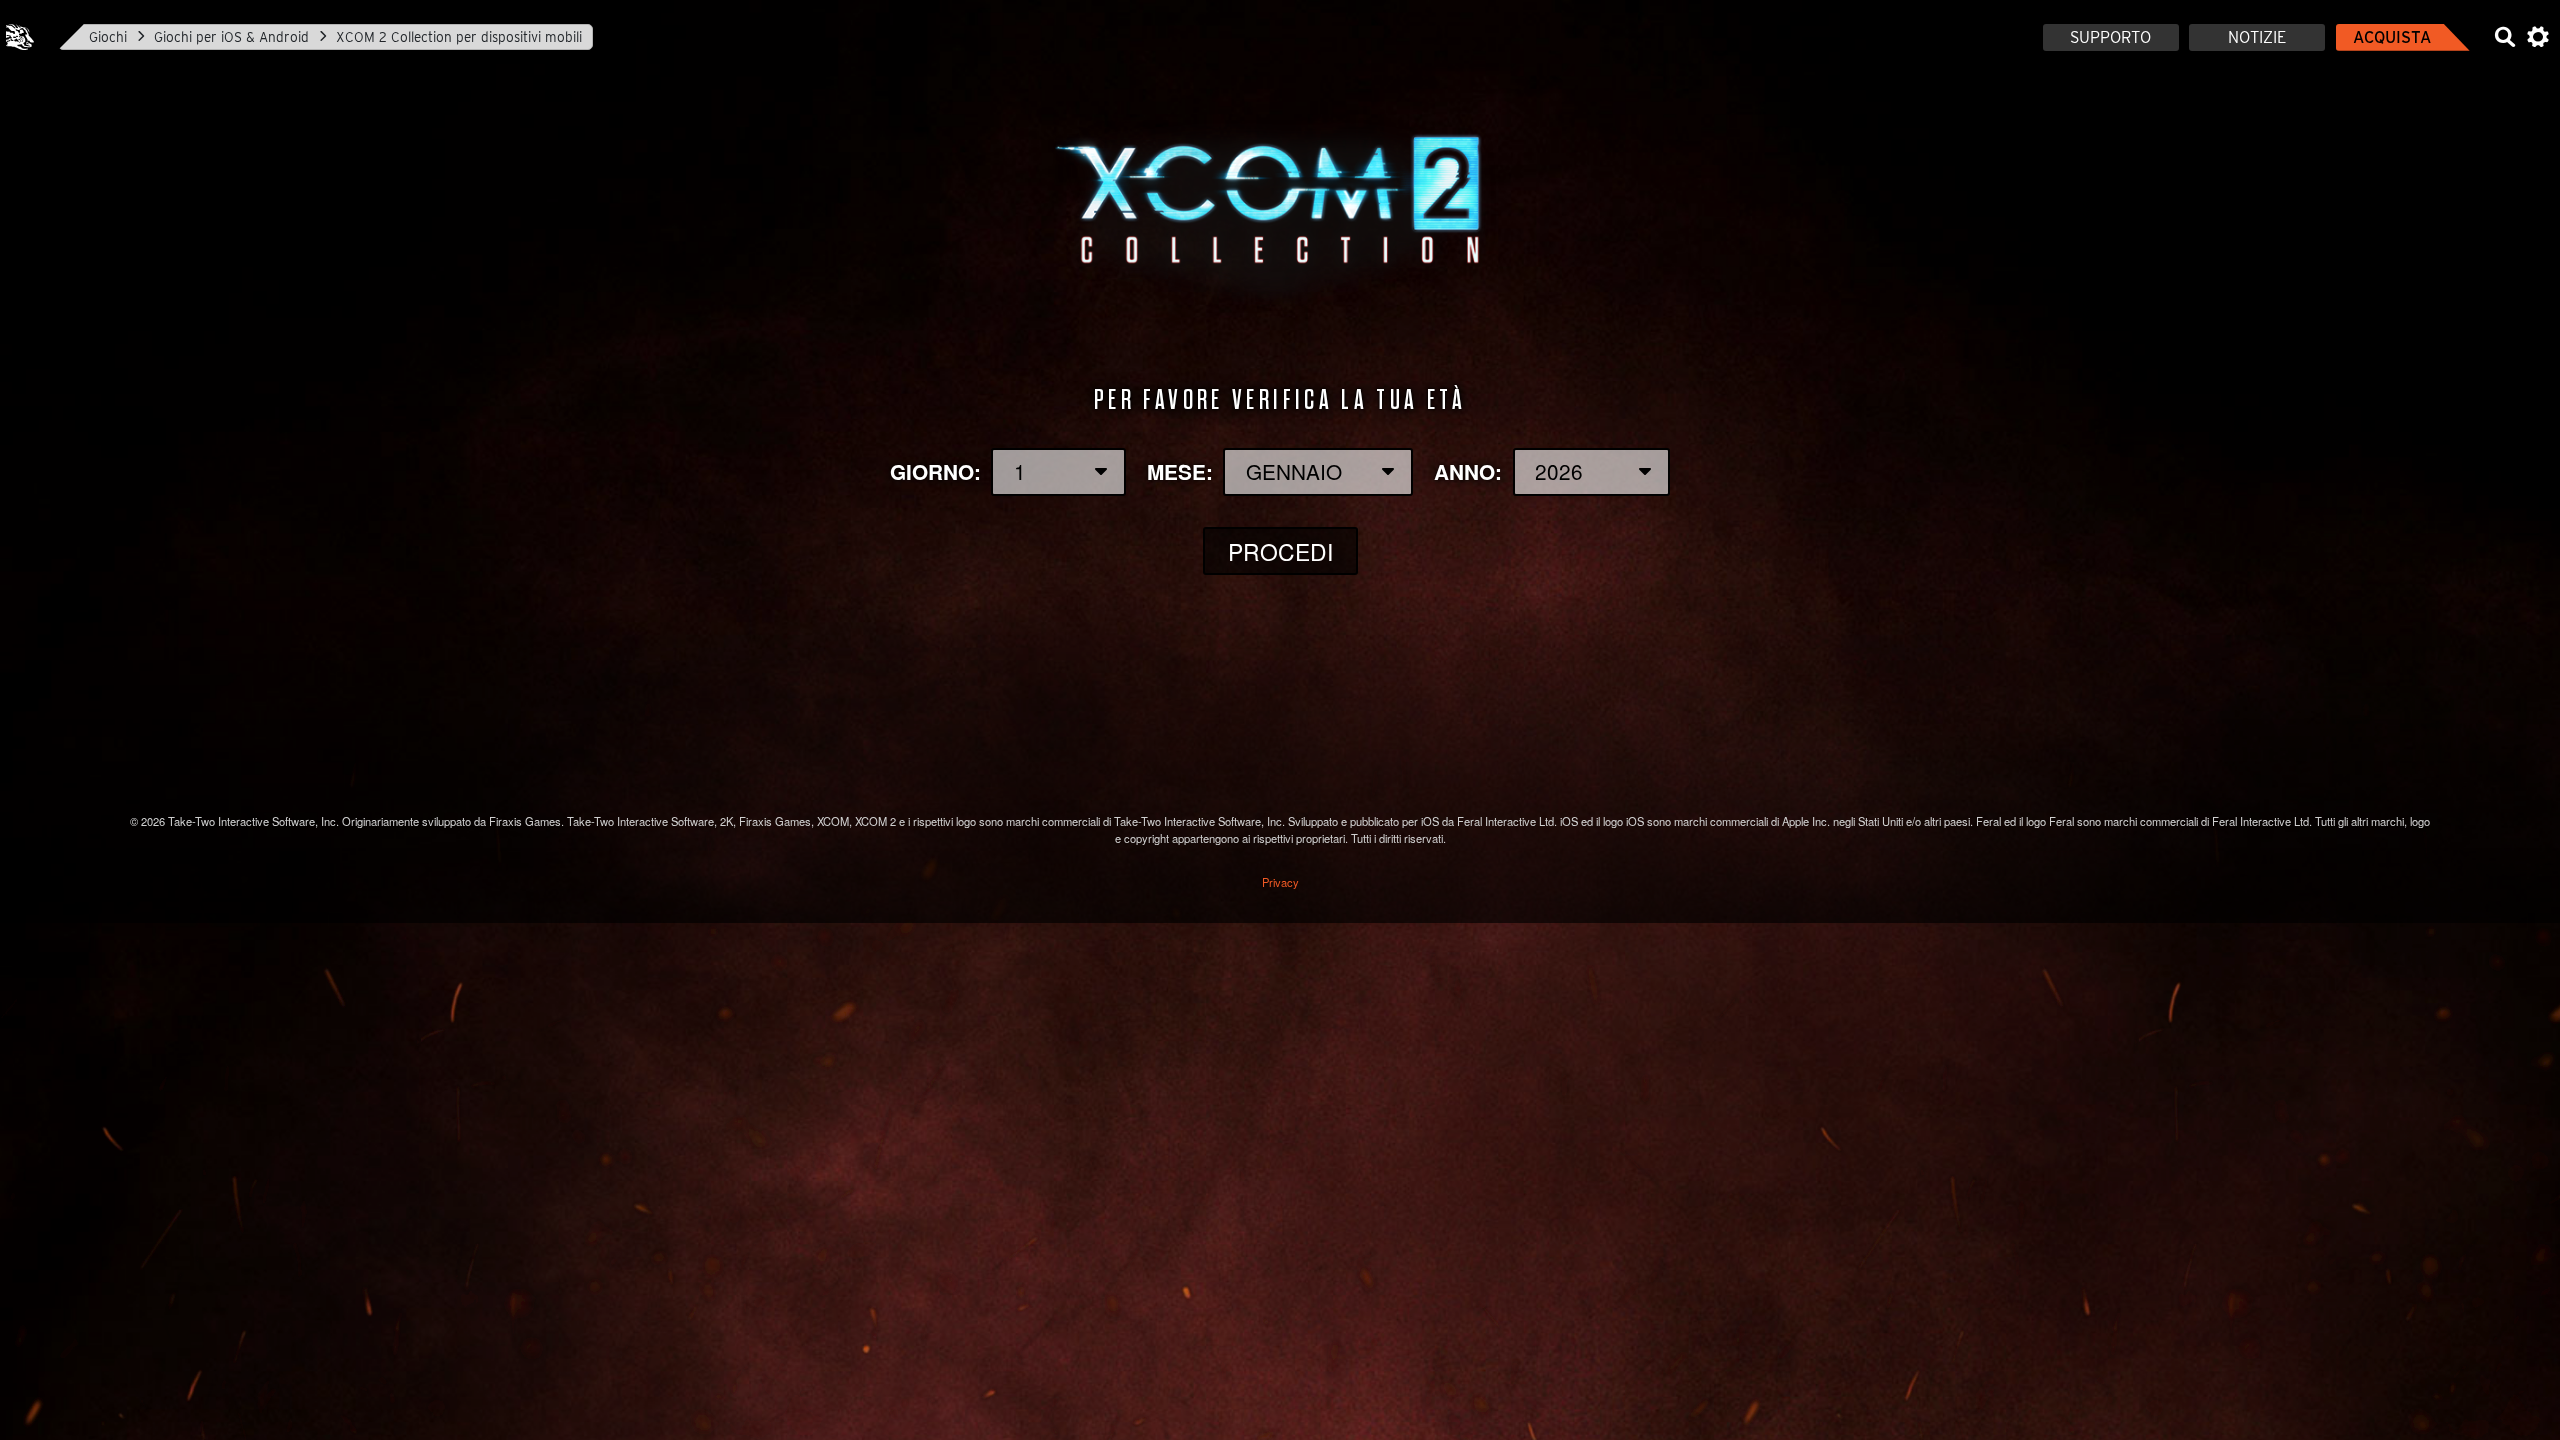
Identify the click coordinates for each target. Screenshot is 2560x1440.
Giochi (108, 37)
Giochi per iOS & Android (231, 37)
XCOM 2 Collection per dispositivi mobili (459, 37)
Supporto (2110, 37)
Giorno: (935, 471)
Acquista (2392, 37)
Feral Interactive (20, 37)
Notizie (2257, 37)
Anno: (1468, 471)
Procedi (1280, 551)
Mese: (1180, 471)
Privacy (1280, 882)
